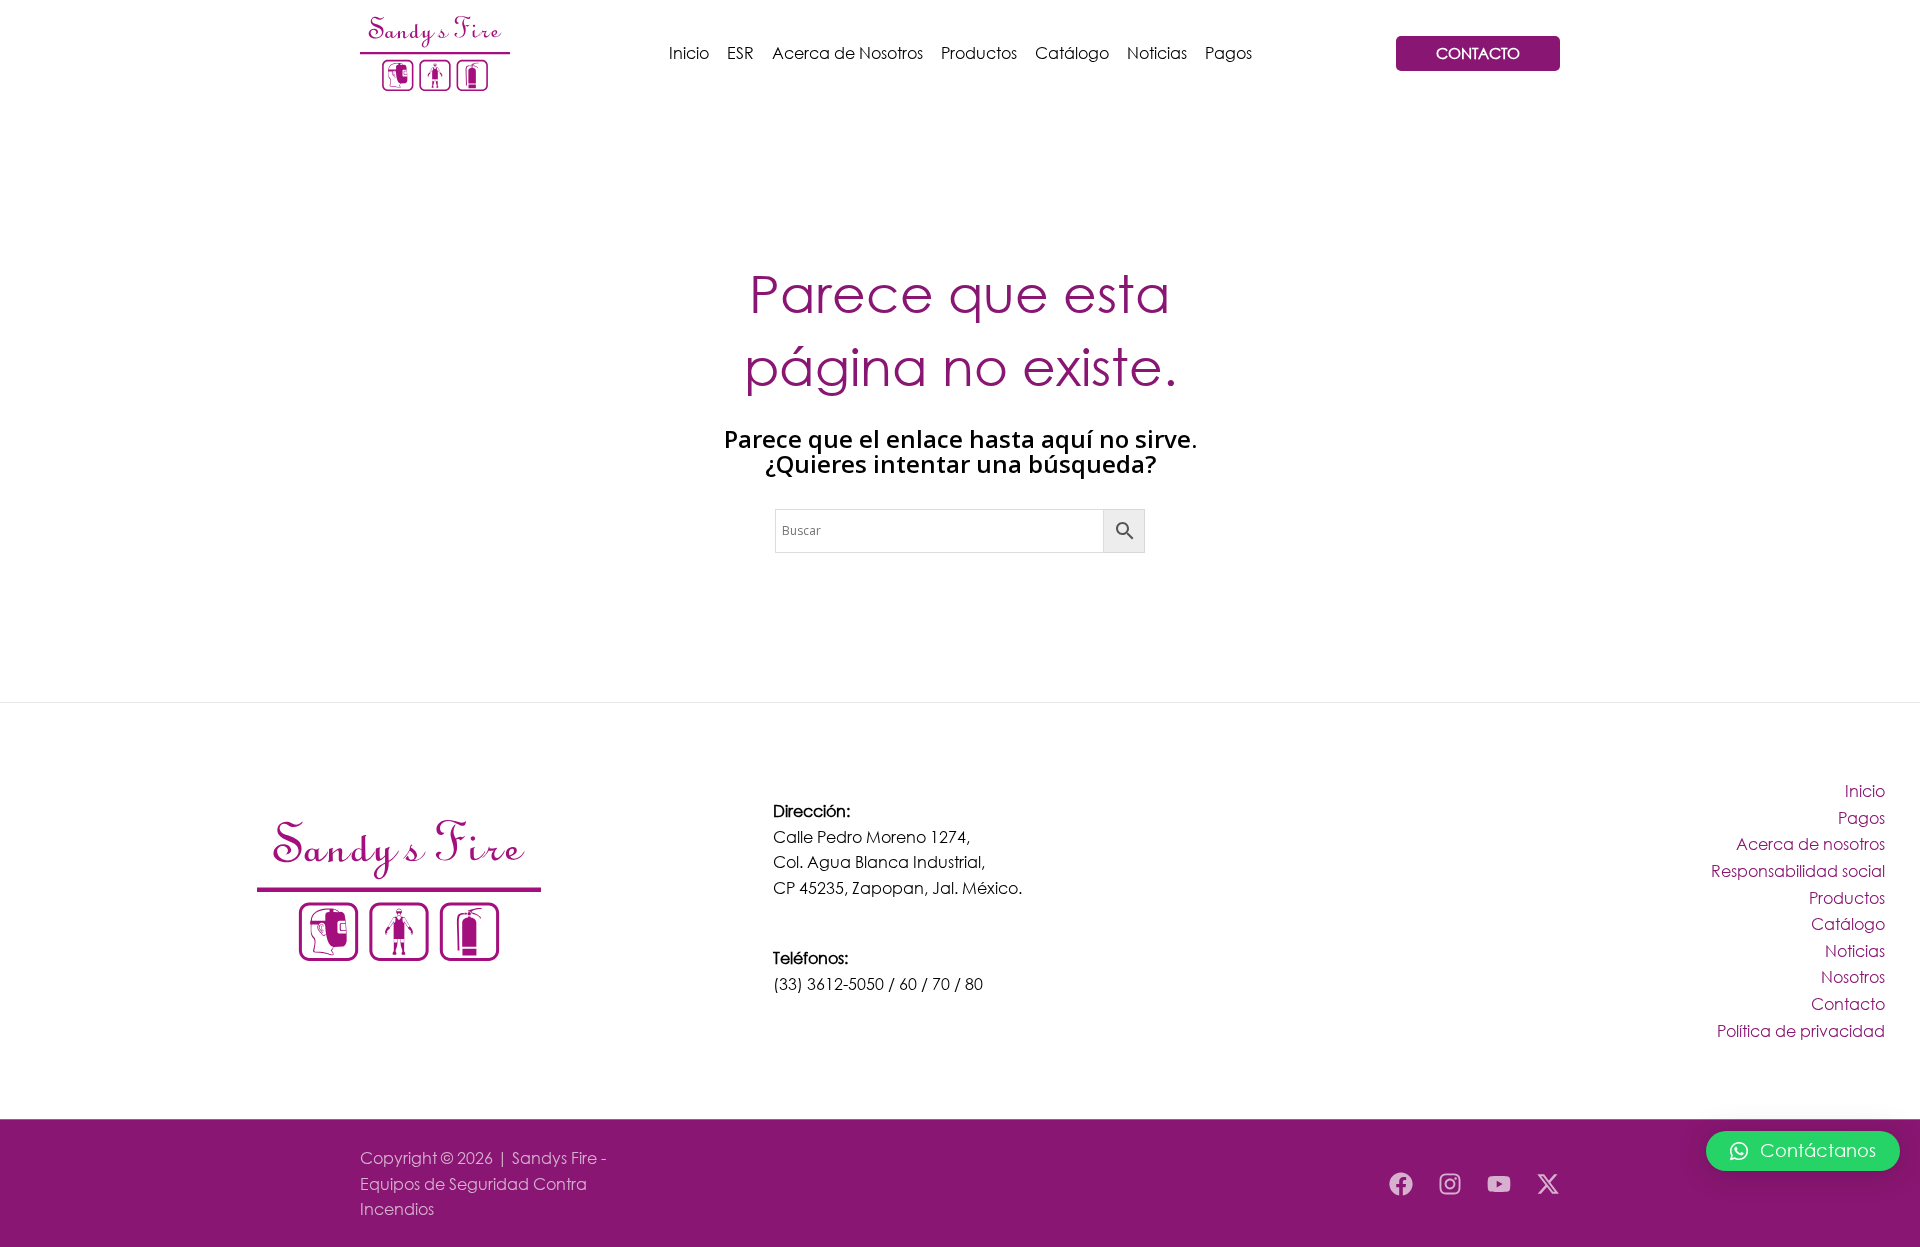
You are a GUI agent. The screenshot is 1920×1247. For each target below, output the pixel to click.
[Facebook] (1401, 1184)
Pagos (1228, 52)
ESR (740, 52)
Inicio (689, 52)
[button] (1803, 1151)
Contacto (1848, 1003)
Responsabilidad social (1798, 870)
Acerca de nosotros (1810, 843)
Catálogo (1072, 52)
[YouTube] (1499, 1184)
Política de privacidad (1801, 1030)
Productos (979, 52)
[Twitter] (1548, 1184)
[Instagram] (1450, 1184)
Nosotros (1853, 976)
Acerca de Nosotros (847, 52)
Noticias (1157, 52)
